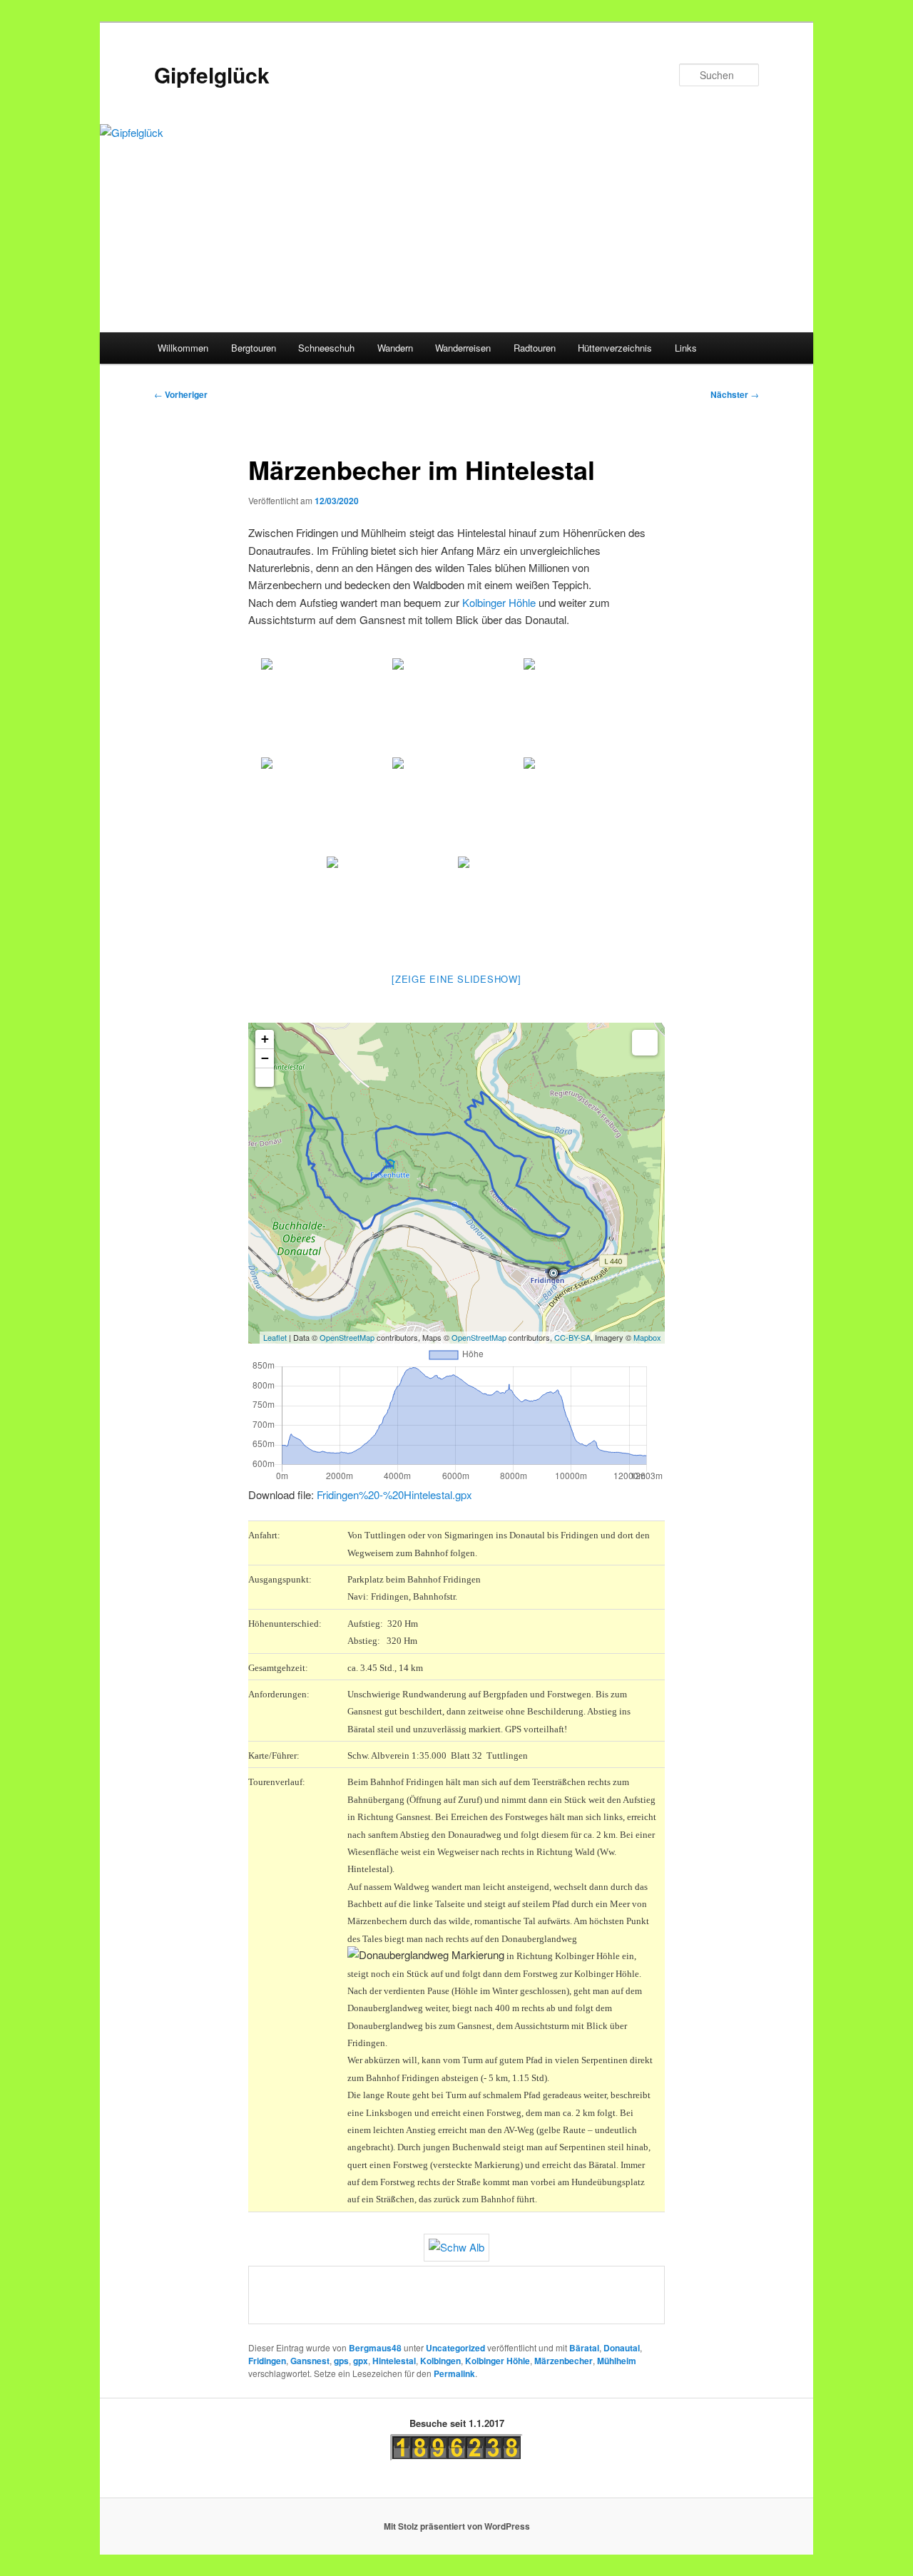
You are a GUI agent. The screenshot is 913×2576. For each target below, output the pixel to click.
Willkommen (183, 348)
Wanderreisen (463, 348)
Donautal (622, 2348)
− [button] (265, 1058)
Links (686, 348)
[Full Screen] (265, 1078)
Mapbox (647, 1337)
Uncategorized (455, 2348)
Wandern (395, 348)
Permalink (454, 2373)
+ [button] (265, 1039)
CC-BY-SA (572, 1337)
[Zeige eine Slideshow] (456, 979)
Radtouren (535, 348)
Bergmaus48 (375, 2348)
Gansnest (310, 2361)
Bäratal (584, 2348)
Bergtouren (254, 348)
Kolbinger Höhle (499, 602)
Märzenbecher (563, 2361)
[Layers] (645, 1043)
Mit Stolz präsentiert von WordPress (457, 2526)
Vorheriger (181, 394)
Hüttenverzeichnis (615, 348)
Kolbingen (440, 2361)
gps (341, 2361)
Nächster (735, 394)
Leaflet (275, 1337)
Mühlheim (617, 2361)
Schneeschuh (326, 348)
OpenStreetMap (347, 1337)
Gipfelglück (212, 75)
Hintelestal (394, 2361)
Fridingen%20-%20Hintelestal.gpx (394, 1494)
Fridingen (267, 2361)
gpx (361, 2361)
